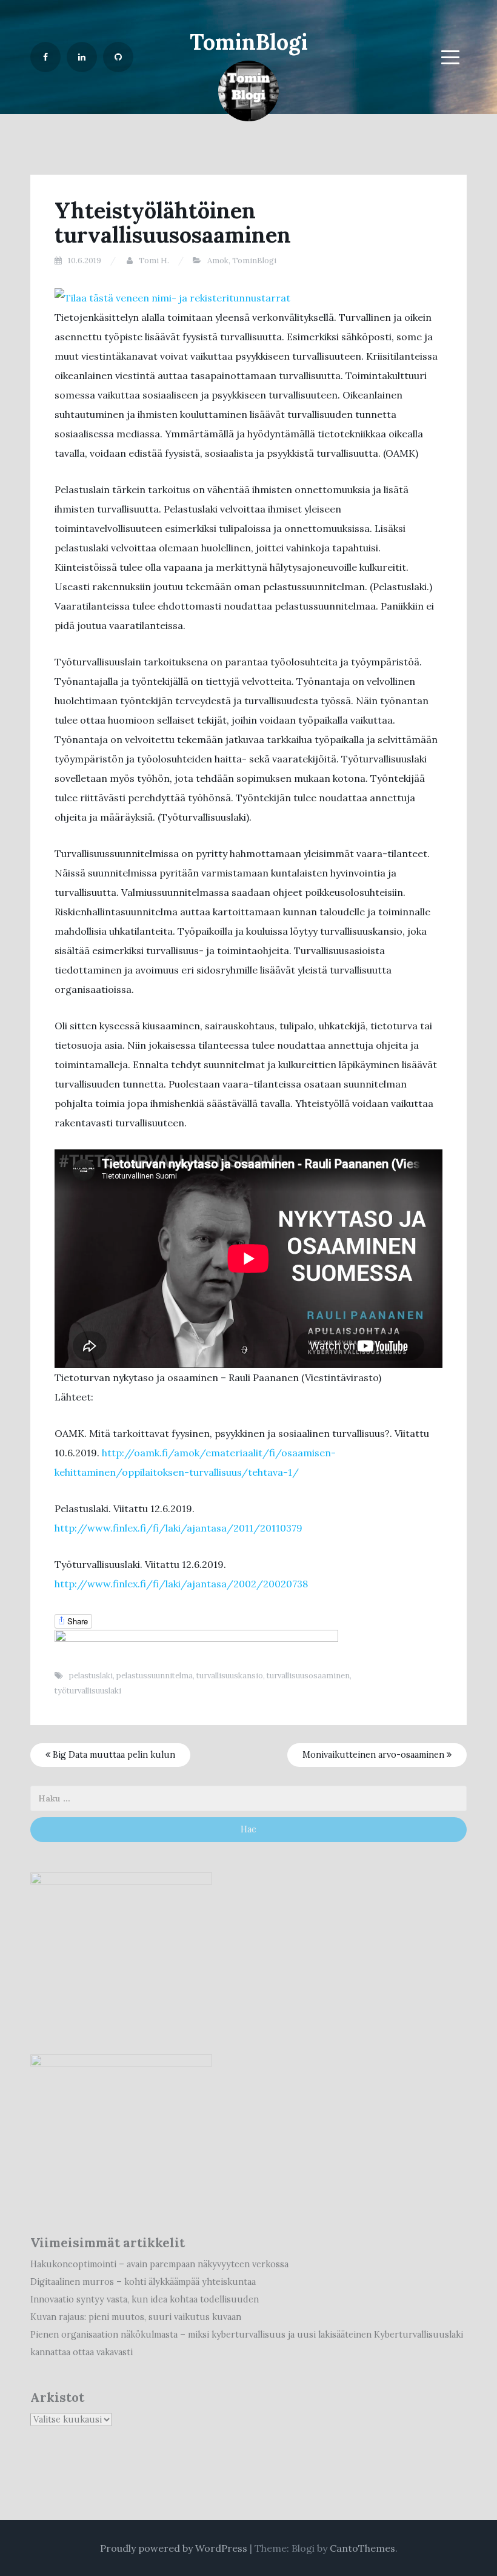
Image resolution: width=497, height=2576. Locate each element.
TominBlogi (249, 42)
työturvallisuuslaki (88, 1691)
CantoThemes (362, 2548)
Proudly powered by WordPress (174, 2548)
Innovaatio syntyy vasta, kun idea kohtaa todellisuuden (145, 2299)
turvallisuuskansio (230, 1676)
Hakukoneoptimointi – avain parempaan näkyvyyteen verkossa (159, 2264)
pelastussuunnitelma (155, 1676)
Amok (218, 261)
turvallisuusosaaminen (308, 1676)
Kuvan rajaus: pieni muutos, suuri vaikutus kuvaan (136, 2317)
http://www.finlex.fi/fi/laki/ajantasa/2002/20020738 (181, 1584)
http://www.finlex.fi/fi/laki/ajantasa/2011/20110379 (178, 1528)
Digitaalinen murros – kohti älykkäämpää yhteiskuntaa (143, 2282)
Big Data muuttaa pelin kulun (113, 1755)
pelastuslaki (91, 1676)
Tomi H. (154, 261)
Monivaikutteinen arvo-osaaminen (375, 1755)
